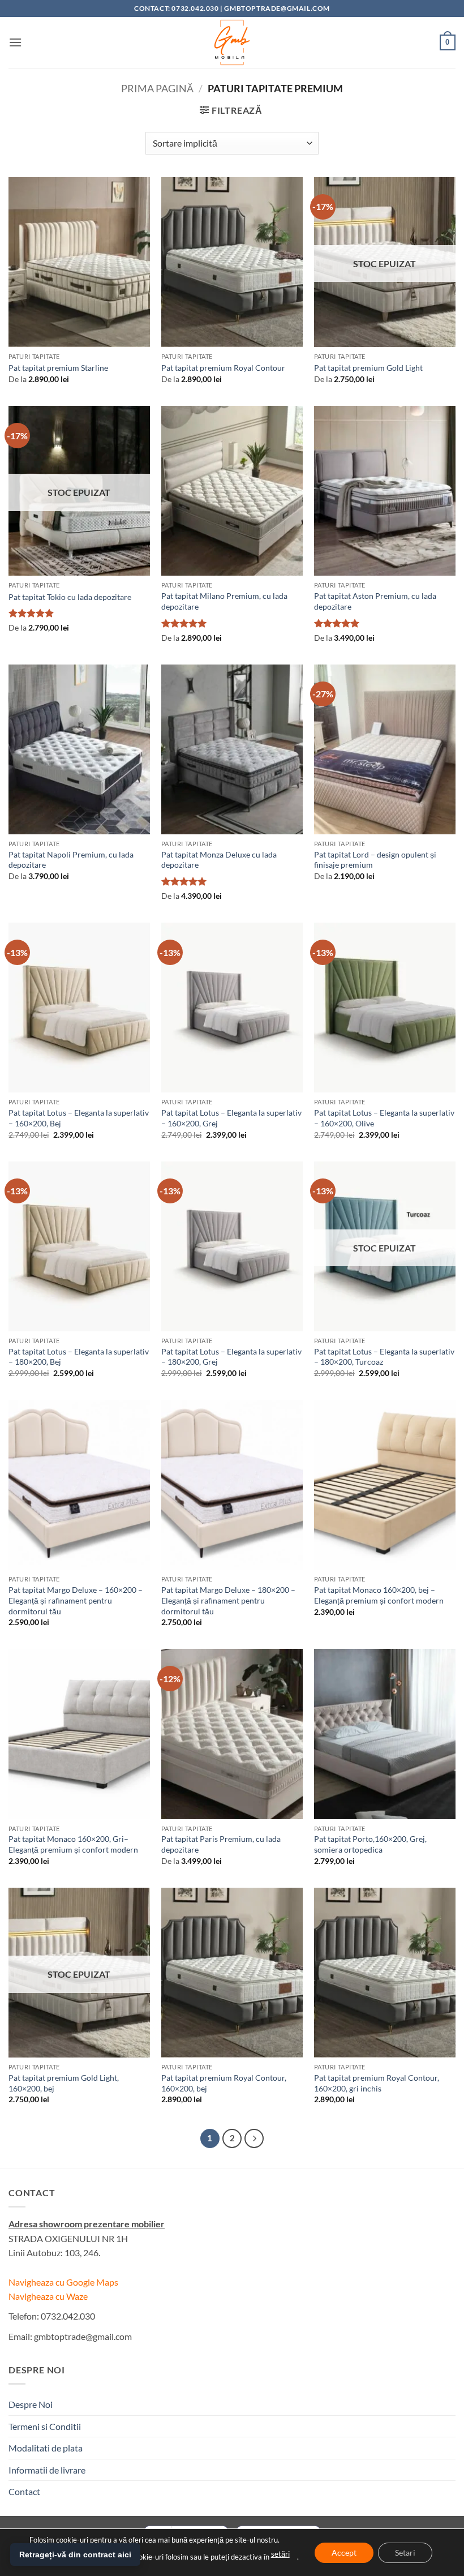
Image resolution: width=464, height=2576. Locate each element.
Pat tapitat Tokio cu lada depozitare (70, 597)
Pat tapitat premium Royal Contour (223, 368)
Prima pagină (157, 88)
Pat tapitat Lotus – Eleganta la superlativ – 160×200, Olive (384, 1118)
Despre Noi (31, 2404)
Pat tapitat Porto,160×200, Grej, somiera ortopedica (370, 1844)
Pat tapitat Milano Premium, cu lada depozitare (224, 601)
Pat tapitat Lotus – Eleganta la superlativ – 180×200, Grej (231, 1357)
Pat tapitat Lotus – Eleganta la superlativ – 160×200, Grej (231, 1118)
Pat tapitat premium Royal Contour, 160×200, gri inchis (377, 2083)
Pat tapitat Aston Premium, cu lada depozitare (375, 601)
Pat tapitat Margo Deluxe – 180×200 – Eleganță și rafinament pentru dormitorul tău (228, 1600)
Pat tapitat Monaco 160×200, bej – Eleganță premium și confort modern (379, 1595)
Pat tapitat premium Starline (58, 368)
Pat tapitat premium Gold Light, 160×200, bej (64, 2083)
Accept (344, 2552)
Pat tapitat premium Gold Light (368, 368)
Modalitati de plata (46, 2448)
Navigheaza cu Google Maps (63, 2282)
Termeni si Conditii (45, 2426)
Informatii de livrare (47, 2470)
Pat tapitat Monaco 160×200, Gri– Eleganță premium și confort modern (73, 1844)
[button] (15, 42)
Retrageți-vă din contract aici (75, 2554)
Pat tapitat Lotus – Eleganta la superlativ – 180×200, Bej (79, 1357)
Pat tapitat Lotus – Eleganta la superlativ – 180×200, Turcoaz (384, 1357)
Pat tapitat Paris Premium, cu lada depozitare (221, 1844)
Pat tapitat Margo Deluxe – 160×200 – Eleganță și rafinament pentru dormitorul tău (76, 1600)
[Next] (254, 2138)
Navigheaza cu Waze (48, 2296)
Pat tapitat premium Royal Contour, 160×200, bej (224, 2083)
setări (280, 2554)
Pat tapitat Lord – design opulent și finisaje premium (375, 860)
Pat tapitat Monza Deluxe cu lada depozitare (219, 860)
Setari (405, 2552)
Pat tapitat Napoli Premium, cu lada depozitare (71, 860)
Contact (24, 2491)
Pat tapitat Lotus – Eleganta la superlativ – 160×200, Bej (79, 1118)
